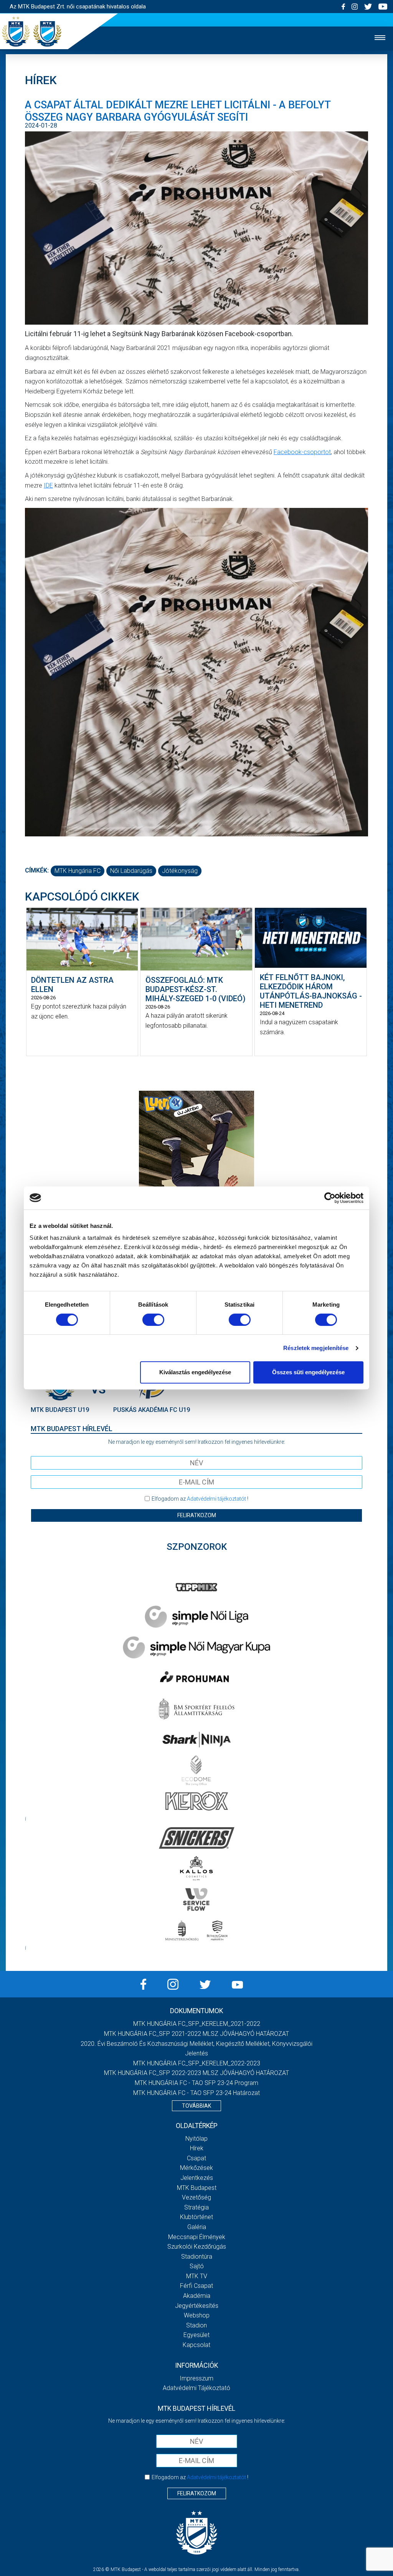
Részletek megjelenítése (316, 1348)
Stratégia (196, 2207)
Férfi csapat (196, 2286)
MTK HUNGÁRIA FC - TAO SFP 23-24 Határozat (196, 2093)
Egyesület (196, 2335)
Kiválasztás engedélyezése (195, 1372)
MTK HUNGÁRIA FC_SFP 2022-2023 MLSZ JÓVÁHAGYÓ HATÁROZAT (196, 2073)
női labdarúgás (131, 871)
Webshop (197, 2315)
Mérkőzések (196, 2168)
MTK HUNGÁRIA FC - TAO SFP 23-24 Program (196, 2083)
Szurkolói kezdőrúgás (197, 2247)
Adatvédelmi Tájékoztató (196, 2388)
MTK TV (197, 2276)
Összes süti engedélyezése (308, 1372)
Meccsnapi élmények (197, 2237)
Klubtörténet (196, 2217)
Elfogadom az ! (200, 1499)
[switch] (153, 1320)
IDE (48, 485)
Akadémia (197, 2296)
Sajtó (197, 2266)
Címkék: (37, 870)
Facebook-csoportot (302, 452)
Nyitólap (196, 2139)
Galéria (197, 2227)
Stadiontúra (197, 2257)
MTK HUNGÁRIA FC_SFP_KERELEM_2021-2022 (197, 2024)
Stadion (196, 2325)
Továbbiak (196, 2106)
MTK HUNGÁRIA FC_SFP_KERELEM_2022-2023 (197, 2063)
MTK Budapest (197, 2188)
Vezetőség (196, 2197)
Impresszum (196, 2378)
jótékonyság (180, 871)
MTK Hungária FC (78, 871)
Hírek (197, 2148)
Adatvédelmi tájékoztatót (216, 1499)
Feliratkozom (197, 1515)
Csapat (196, 2158)
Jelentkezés (197, 2178)
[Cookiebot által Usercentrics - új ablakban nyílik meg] (330, 1198)
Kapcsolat (196, 2345)
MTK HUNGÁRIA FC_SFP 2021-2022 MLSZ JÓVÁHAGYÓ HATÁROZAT (196, 2034)
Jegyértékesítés (197, 2306)
